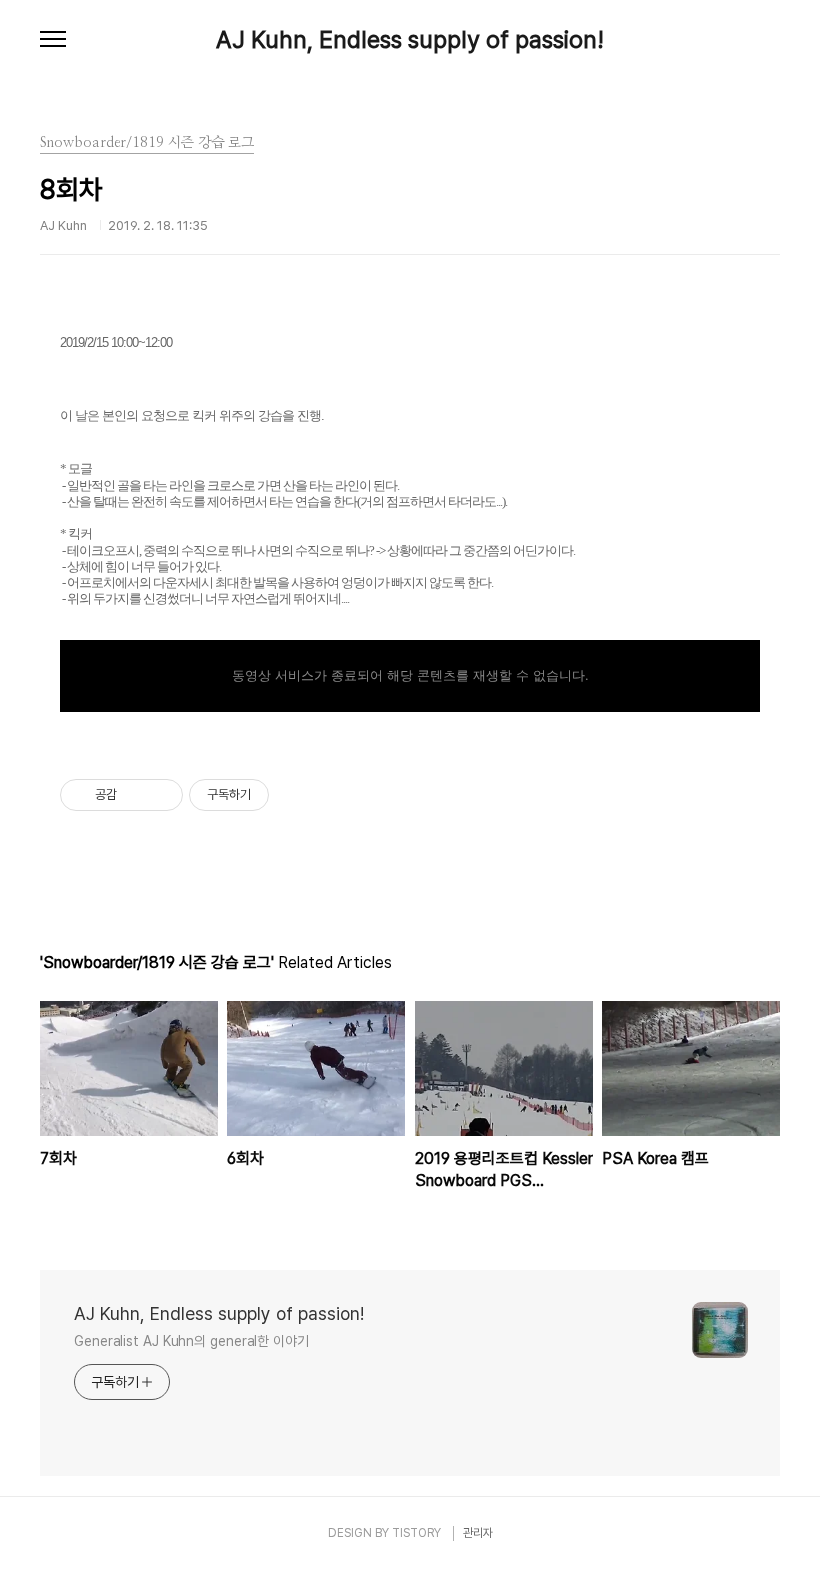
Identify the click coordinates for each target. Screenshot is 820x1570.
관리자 (478, 1533)
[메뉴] (53, 40)
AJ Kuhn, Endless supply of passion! (410, 40)
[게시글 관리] (160, 795)
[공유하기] (135, 795)
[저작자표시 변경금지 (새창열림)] (287, 795)
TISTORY (416, 1533)
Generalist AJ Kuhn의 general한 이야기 (191, 1341)
